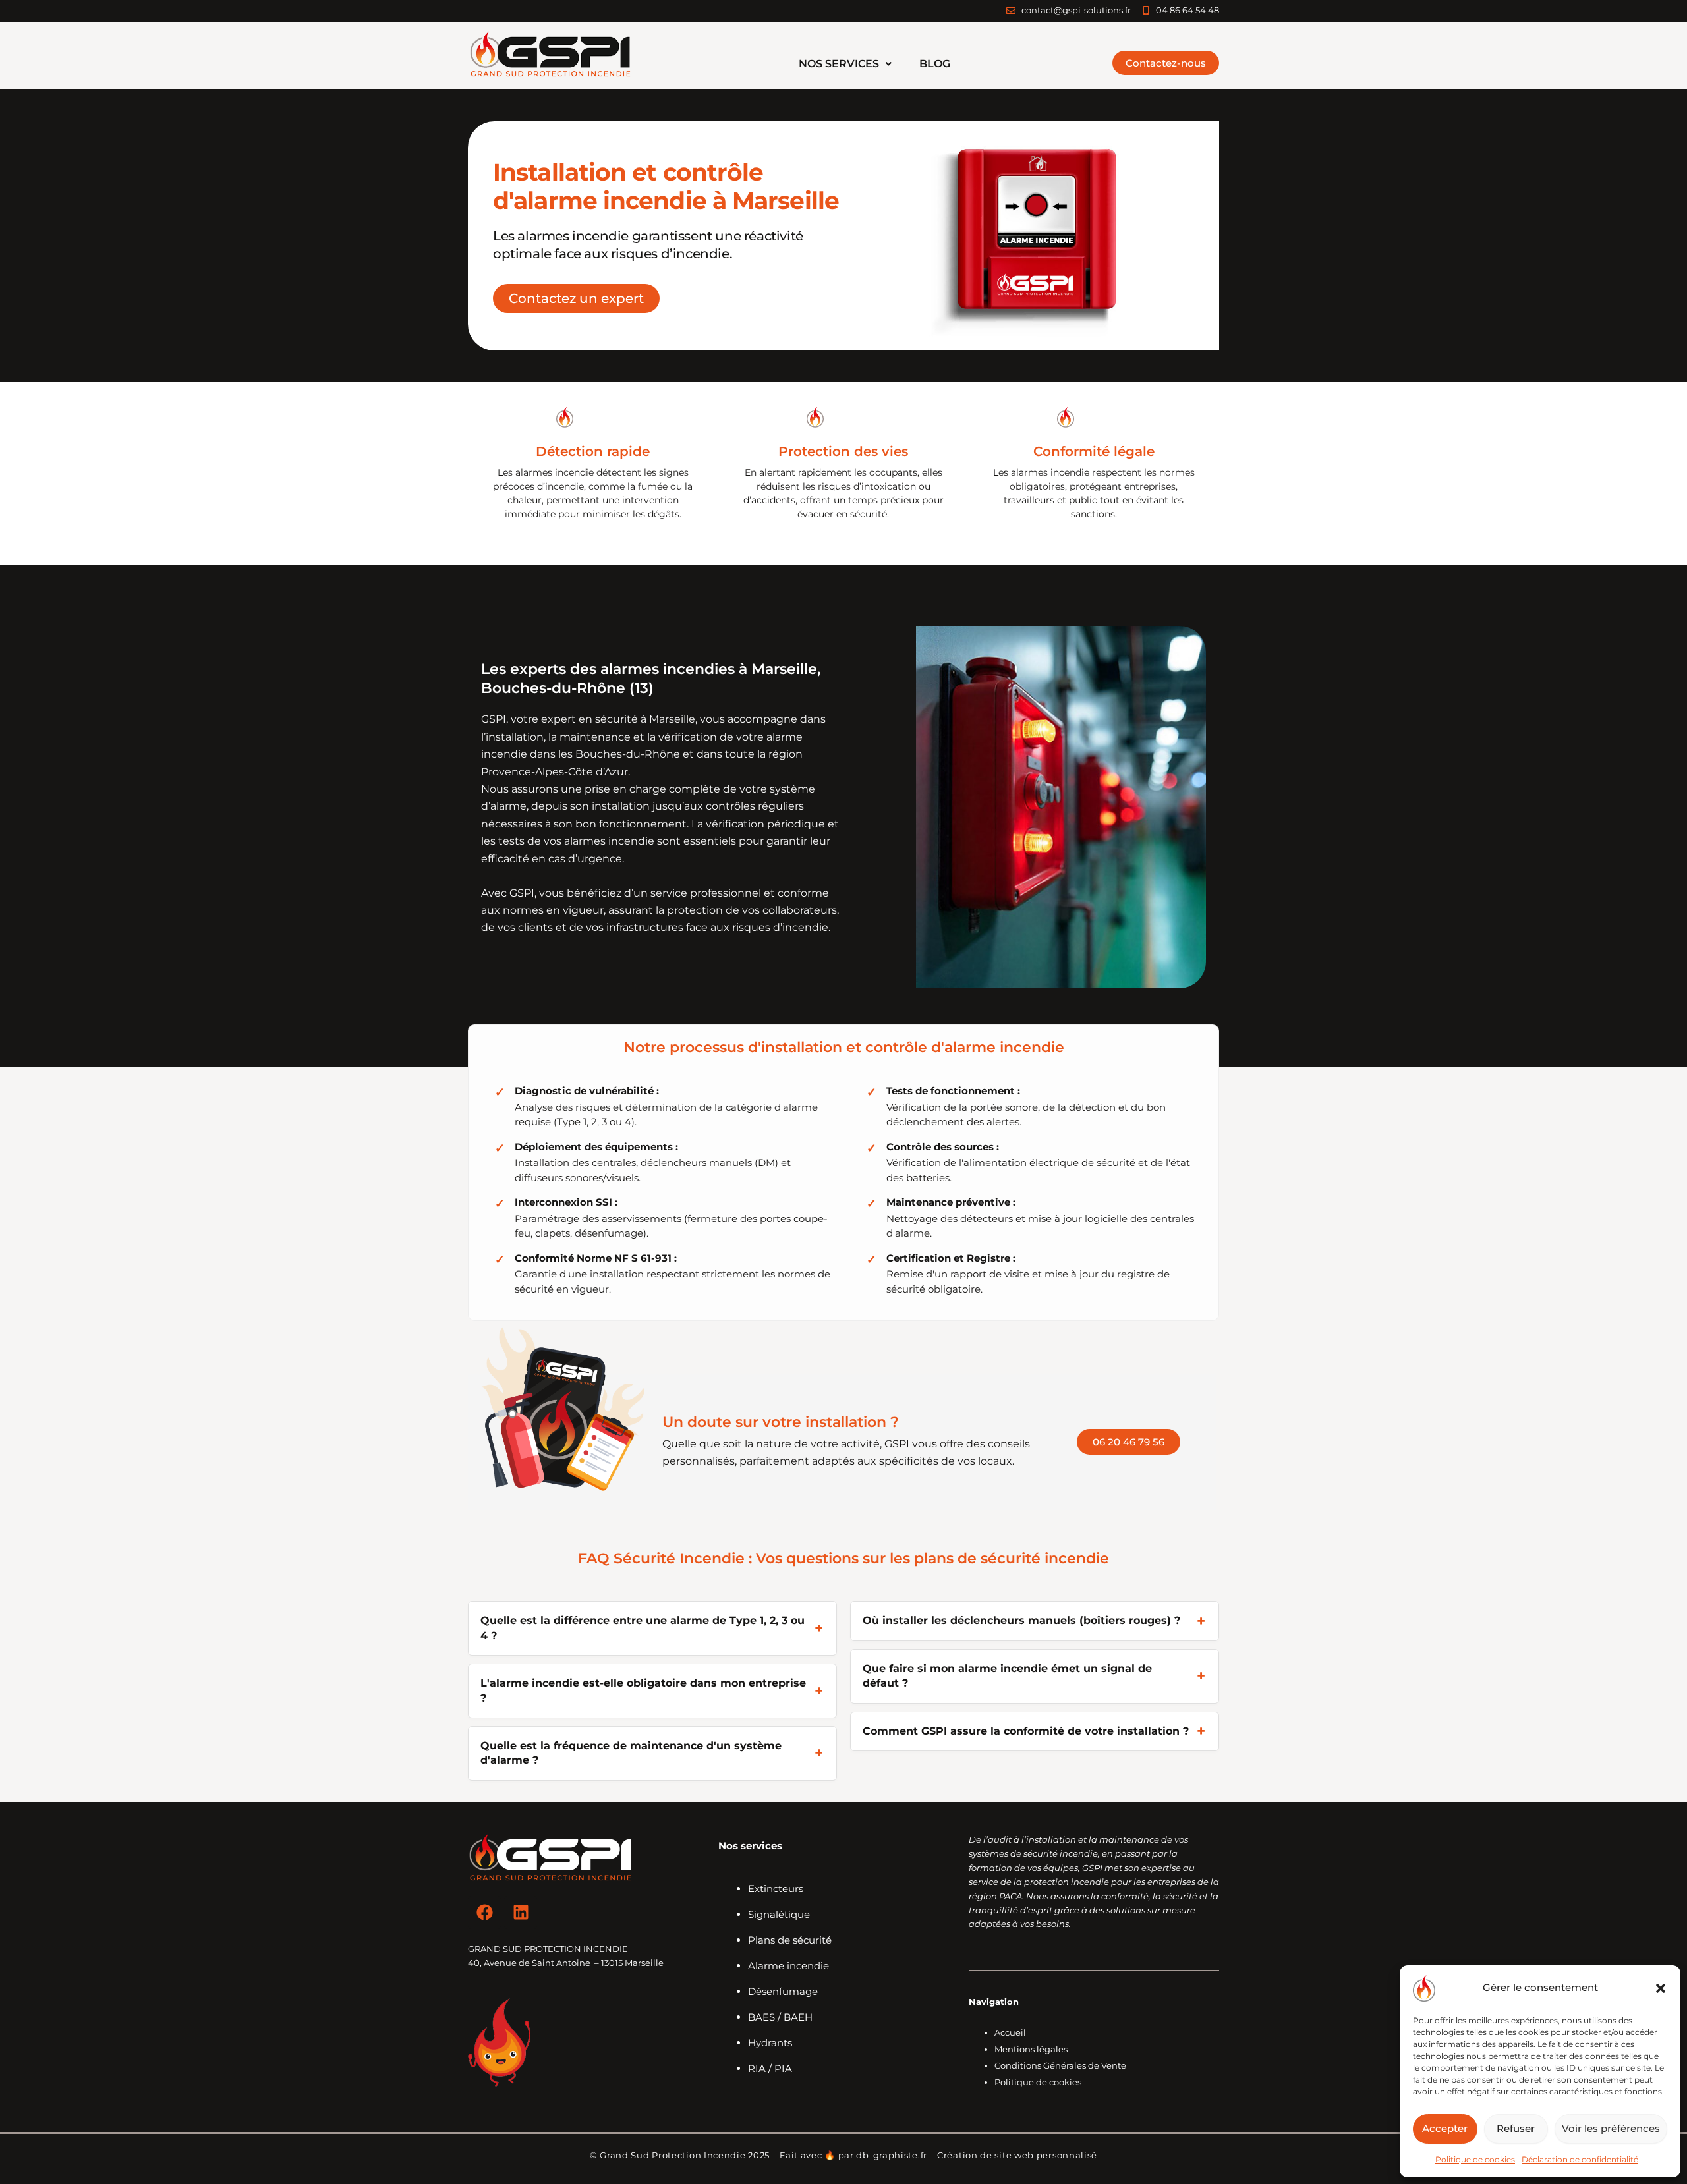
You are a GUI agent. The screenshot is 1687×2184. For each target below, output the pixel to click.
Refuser (1516, 2128)
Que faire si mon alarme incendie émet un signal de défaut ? (1007, 1676)
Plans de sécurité (790, 1940)
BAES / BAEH (780, 2017)
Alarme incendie (788, 1966)
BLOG (935, 64)
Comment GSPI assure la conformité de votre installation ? (1026, 1731)
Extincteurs (776, 1889)
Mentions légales (1031, 2049)
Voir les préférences (1611, 2128)
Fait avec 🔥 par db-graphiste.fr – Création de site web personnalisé (938, 2155)
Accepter (1445, 2128)
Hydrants (770, 2043)
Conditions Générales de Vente (1060, 2065)
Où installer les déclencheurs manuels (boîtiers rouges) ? (1021, 1620)
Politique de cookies (1475, 2159)
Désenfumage (783, 1991)
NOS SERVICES (839, 64)
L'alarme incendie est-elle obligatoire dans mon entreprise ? (643, 1690)
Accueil (1010, 2032)
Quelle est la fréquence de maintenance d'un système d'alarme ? (631, 1753)
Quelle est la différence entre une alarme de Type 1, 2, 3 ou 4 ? (643, 1628)
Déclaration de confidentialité (1580, 2159)
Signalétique (779, 1914)
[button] (1661, 1988)
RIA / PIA (770, 2068)
